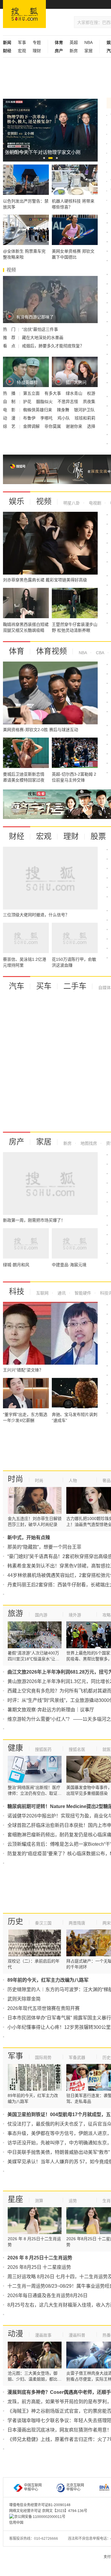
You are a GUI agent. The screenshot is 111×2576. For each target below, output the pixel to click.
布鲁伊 (30, 418)
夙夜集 (89, 402)
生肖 (107, 2201)
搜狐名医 (77, 1749)
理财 (37, 51)
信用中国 (16, 2523)
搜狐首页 (24, 14)
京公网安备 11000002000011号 (40, 2517)
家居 (89, 51)
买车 (44, 986)
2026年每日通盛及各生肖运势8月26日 (48, 2295)
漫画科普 (77, 2335)
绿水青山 (75, 393)
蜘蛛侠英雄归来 (38, 410)
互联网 (42, 1293)
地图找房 (88, 1143)
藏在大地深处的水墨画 (43, 338)
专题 (37, 42)
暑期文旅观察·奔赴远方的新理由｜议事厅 (51, 1710)
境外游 (75, 1615)
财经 (17, 836)
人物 (73, 1481)
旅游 (15, 1613)
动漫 (15, 2334)
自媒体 (104, 988)
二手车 (75, 986)
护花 (28, 402)
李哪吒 (47, 418)
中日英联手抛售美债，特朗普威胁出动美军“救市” (59, 2152)
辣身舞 (64, 410)
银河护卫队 (84, 410)
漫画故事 (43, 2335)
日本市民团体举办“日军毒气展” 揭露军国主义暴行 (59, 2018)
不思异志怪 (68, 402)
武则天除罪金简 (24, 1999)
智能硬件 (82, 1293)
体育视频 (52, 651)
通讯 (61, 1293)
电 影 (10, 410)
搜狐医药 (43, 1749)
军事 (22, 42)
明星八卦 (72, 503)
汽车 (17, 986)
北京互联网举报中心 (75, 2487)
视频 (44, 501)
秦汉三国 (43, 1923)
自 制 (10, 402)
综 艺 (10, 426)
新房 (74, 51)
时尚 (15, 1479)
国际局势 (43, 2057)
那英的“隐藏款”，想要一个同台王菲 (44, 1547)
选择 (91, 426)
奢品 (107, 1481)
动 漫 (10, 418)
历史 (15, 1922)
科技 (17, 1292)
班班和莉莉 (85, 418)
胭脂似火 (45, 402)
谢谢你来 (75, 426)
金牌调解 (32, 426)
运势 (73, 2201)
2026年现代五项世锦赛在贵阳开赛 (44, 2008)
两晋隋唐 (77, 1923)
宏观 (22, 51)
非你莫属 (53, 426)
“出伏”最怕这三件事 (40, 329)
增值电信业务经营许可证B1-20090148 (40, 2505)
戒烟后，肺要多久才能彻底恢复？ (53, 346)
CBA (99, 653)
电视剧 (94, 503)
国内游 (41, 1615)
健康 (15, 1748)
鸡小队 (64, 418)
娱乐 (17, 501)
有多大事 (53, 393)
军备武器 (77, 2057)
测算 (39, 2201)
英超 (74, 42)
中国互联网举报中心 (33, 2487)
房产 (17, 1142)
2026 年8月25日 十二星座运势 (39, 2267)
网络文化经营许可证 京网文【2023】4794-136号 (48, 2511)
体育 (17, 651)
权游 (91, 393)
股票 (98, 836)
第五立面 (32, 393)
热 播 (10, 393)
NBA (89, 42)
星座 (15, 2199)
